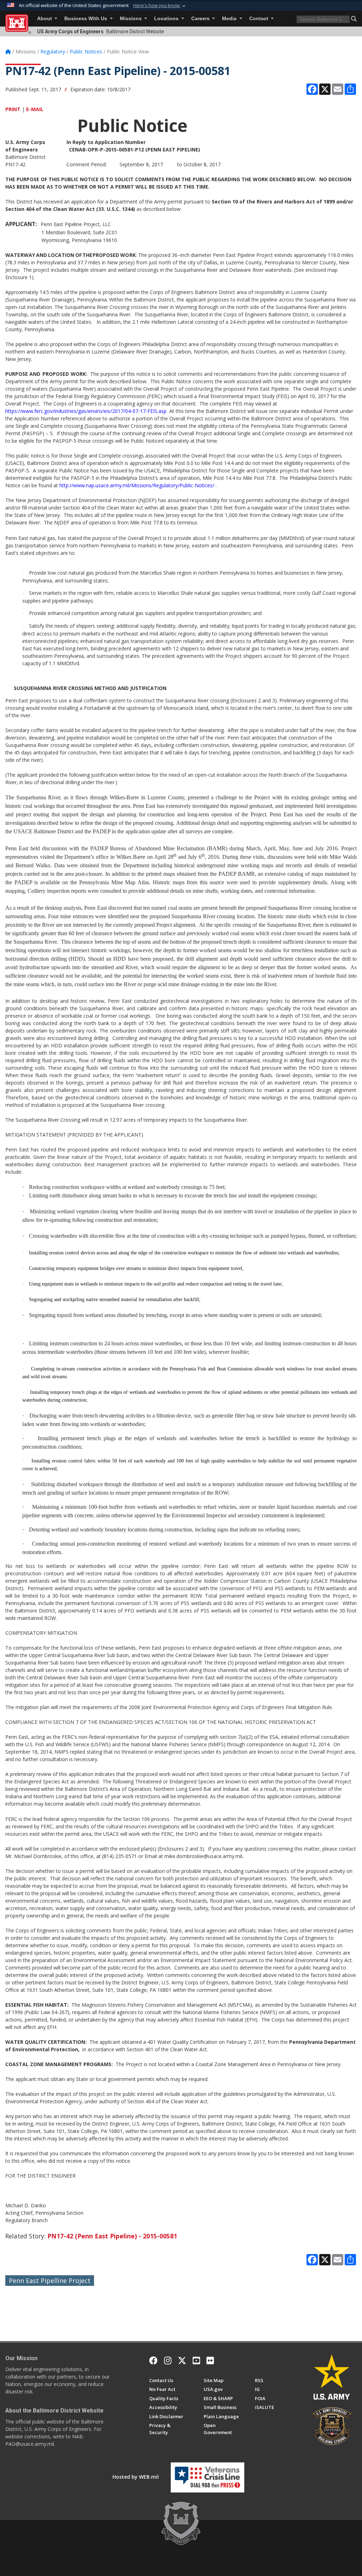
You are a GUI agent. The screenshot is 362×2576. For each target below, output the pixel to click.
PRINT (13, 109)
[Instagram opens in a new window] (168, 2361)
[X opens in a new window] (182, 2361)
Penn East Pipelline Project (50, 2281)
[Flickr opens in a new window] (210, 2361)
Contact (259, 19)
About (45, 19)
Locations (167, 19)
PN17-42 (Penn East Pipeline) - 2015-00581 (112, 2236)
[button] (160, 6)
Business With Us (86, 19)
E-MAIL (35, 109)
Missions (132, 19)
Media (230, 19)
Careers (201, 19)
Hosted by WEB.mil (136, 2477)
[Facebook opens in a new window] (153, 2361)
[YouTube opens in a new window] (196, 2361)
